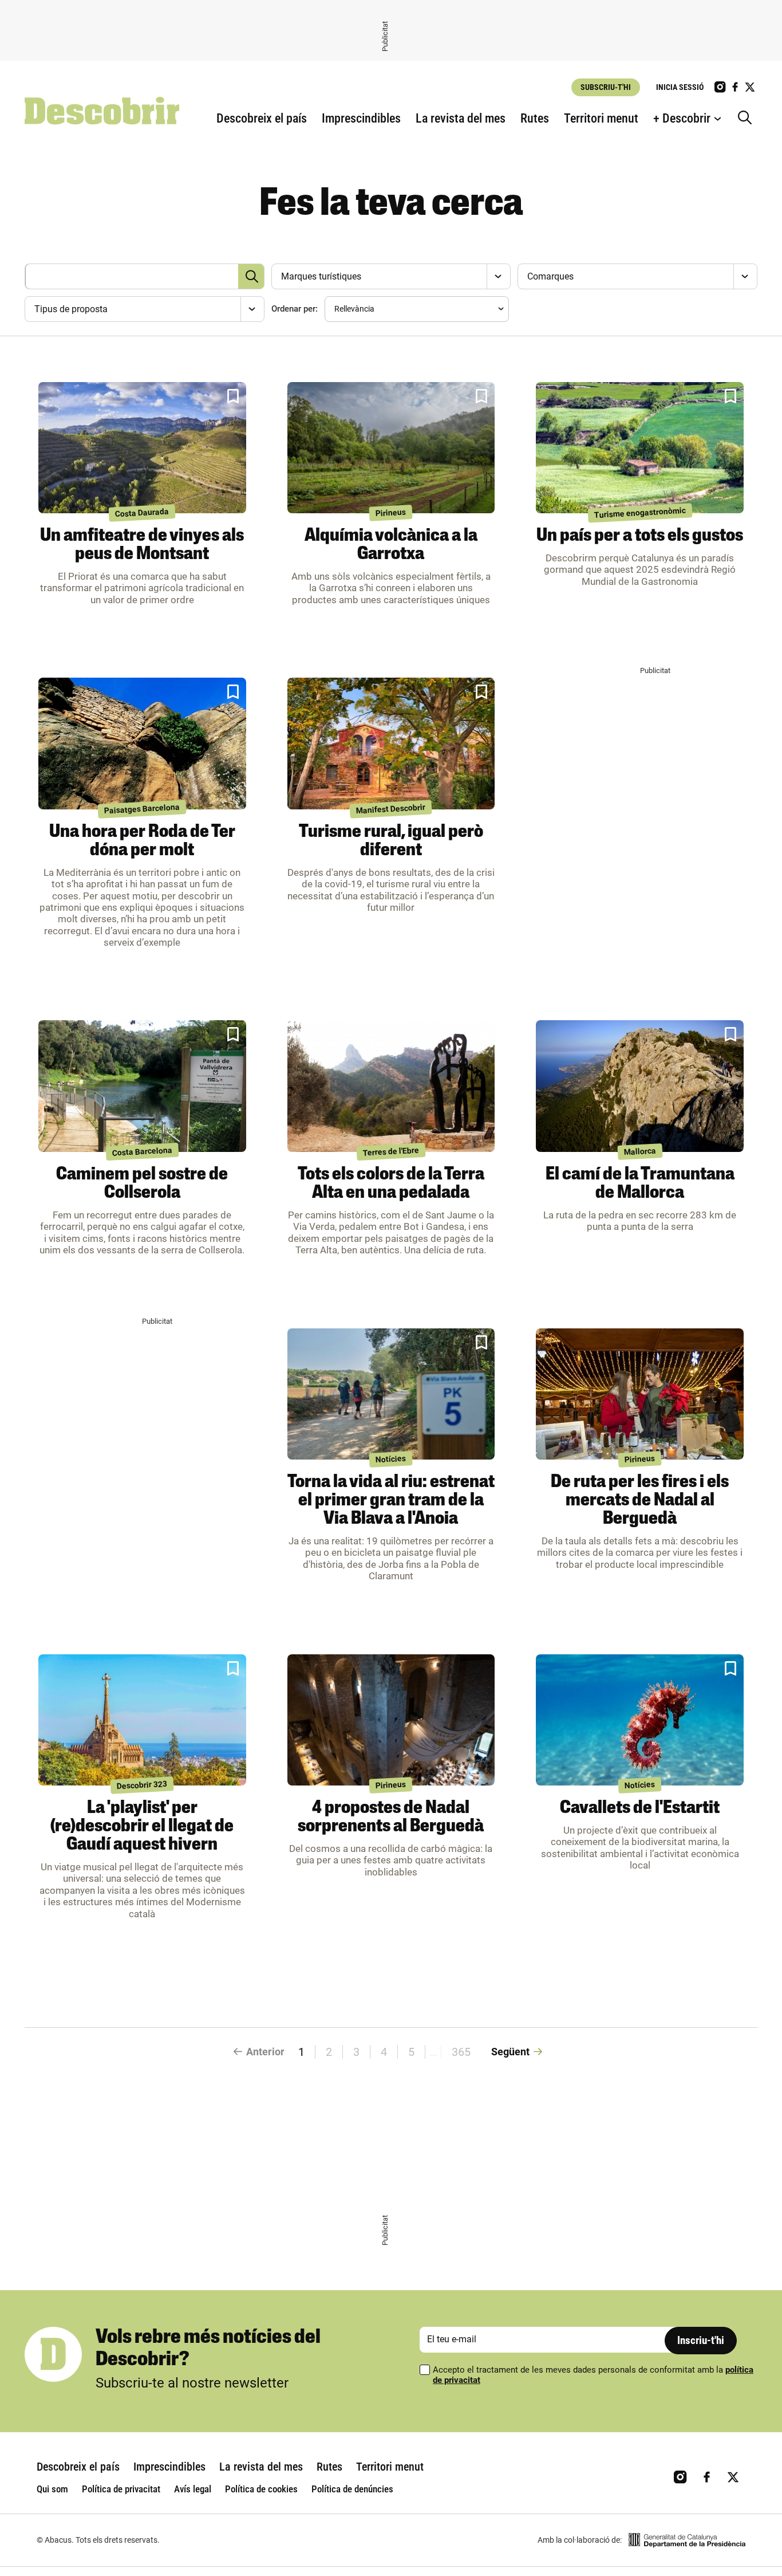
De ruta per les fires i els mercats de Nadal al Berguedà (640, 1501)
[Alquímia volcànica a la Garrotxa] (391, 448)
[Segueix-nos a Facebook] (735, 87)
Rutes (535, 118)
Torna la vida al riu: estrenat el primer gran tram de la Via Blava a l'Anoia (391, 1501)
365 (461, 2052)
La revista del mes (461, 118)
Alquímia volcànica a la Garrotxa (391, 545)
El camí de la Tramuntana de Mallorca (640, 1184)
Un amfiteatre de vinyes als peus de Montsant (142, 545)
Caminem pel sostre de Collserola (142, 1184)
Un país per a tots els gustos (640, 536)
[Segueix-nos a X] (750, 87)
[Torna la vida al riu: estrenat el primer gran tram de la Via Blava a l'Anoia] (391, 1394)
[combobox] (390, 276)
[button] (233, 396)
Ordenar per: (295, 309)
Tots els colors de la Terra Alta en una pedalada (391, 1184)
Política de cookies (261, 2489)
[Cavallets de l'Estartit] (640, 1720)
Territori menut (601, 118)
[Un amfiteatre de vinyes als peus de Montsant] (142, 448)
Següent (510, 2052)
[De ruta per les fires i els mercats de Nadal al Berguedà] (640, 1394)
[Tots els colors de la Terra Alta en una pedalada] (391, 1086)
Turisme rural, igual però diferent (391, 841)
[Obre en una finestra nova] (687, 2540)
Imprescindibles (361, 118)
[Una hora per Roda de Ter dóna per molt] (142, 744)
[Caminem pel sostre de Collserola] (142, 1086)
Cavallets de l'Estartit (640, 1808)
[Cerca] (748, 119)
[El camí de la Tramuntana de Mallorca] (640, 1086)
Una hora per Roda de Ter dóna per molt (142, 841)
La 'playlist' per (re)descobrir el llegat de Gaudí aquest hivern (142, 1827)
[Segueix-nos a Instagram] (720, 87)
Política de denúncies (352, 2489)
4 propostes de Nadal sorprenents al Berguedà (391, 1818)
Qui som (52, 2489)
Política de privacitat (121, 2489)
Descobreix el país (262, 118)
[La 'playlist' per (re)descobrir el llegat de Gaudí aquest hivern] (142, 1720)
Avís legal (193, 2489)
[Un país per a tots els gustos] (640, 448)
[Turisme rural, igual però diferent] (391, 744)
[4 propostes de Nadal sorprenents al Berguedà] (391, 1720)
